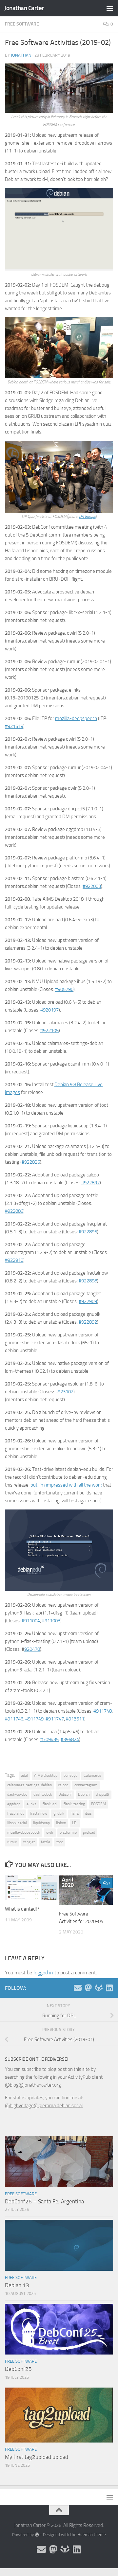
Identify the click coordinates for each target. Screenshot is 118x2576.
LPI (75, 1823)
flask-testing (74, 1804)
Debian (84, 1794)
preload (89, 1832)
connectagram (86, 1785)
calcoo (63, 1785)
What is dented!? (22, 1909)
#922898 (88, 1281)
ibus (88, 1813)
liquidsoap (41, 1823)
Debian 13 (17, 2285)
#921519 (14, 726)
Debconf (65, 1794)
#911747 (55, 1719)
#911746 (14, 1719)
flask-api (50, 1804)
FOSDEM (98, 1804)
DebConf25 (18, 2369)
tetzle (46, 1842)
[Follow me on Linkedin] (109, 1988)
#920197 (49, 1010)
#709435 (49, 1739)
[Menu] (110, 8)
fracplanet (15, 1813)
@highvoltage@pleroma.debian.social (44, 2106)
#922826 (31, 1162)
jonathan (21, 55)
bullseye (70, 1775)
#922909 (88, 1301)
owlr (50, 1832)
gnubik (59, 1813)
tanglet (29, 1842)
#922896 (88, 1232)
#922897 (90, 1183)
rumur (12, 1842)
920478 (32, 1649)
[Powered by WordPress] (37, 2535)
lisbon (61, 1823)
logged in (43, 1973)
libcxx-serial (17, 1823)
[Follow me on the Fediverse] (88, 1988)
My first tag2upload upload (37, 2457)
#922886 (14, 1211)
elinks (31, 1804)
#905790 (64, 989)
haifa (75, 1813)
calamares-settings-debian (29, 1785)
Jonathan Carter (24, 8)
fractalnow (39, 1813)
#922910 (14, 1260)
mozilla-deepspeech (76, 718)
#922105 (49, 1031)
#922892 (88, 1322)
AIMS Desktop (46, 1775)
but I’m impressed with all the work (66, 1485)
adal (24, 1775)
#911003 (51, 1621)
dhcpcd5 (102, 1794)
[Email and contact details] (78, 1988)
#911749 (34, 1719)
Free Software (22, 24)
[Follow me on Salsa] (99, 1988)
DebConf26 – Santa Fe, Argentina (44, 2201)
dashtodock (43, 1794)
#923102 (64, 1392)
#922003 (92, 886)
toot (60, 1842)
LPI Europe (87, 517)
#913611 (75, 1719)
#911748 (103, 1711)
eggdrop (14, 1804)
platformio (68, 1832)
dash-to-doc (17, 1794)
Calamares (92, 1775)
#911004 (31, 1621)
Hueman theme (92, 2535)
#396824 (70, 1739)
